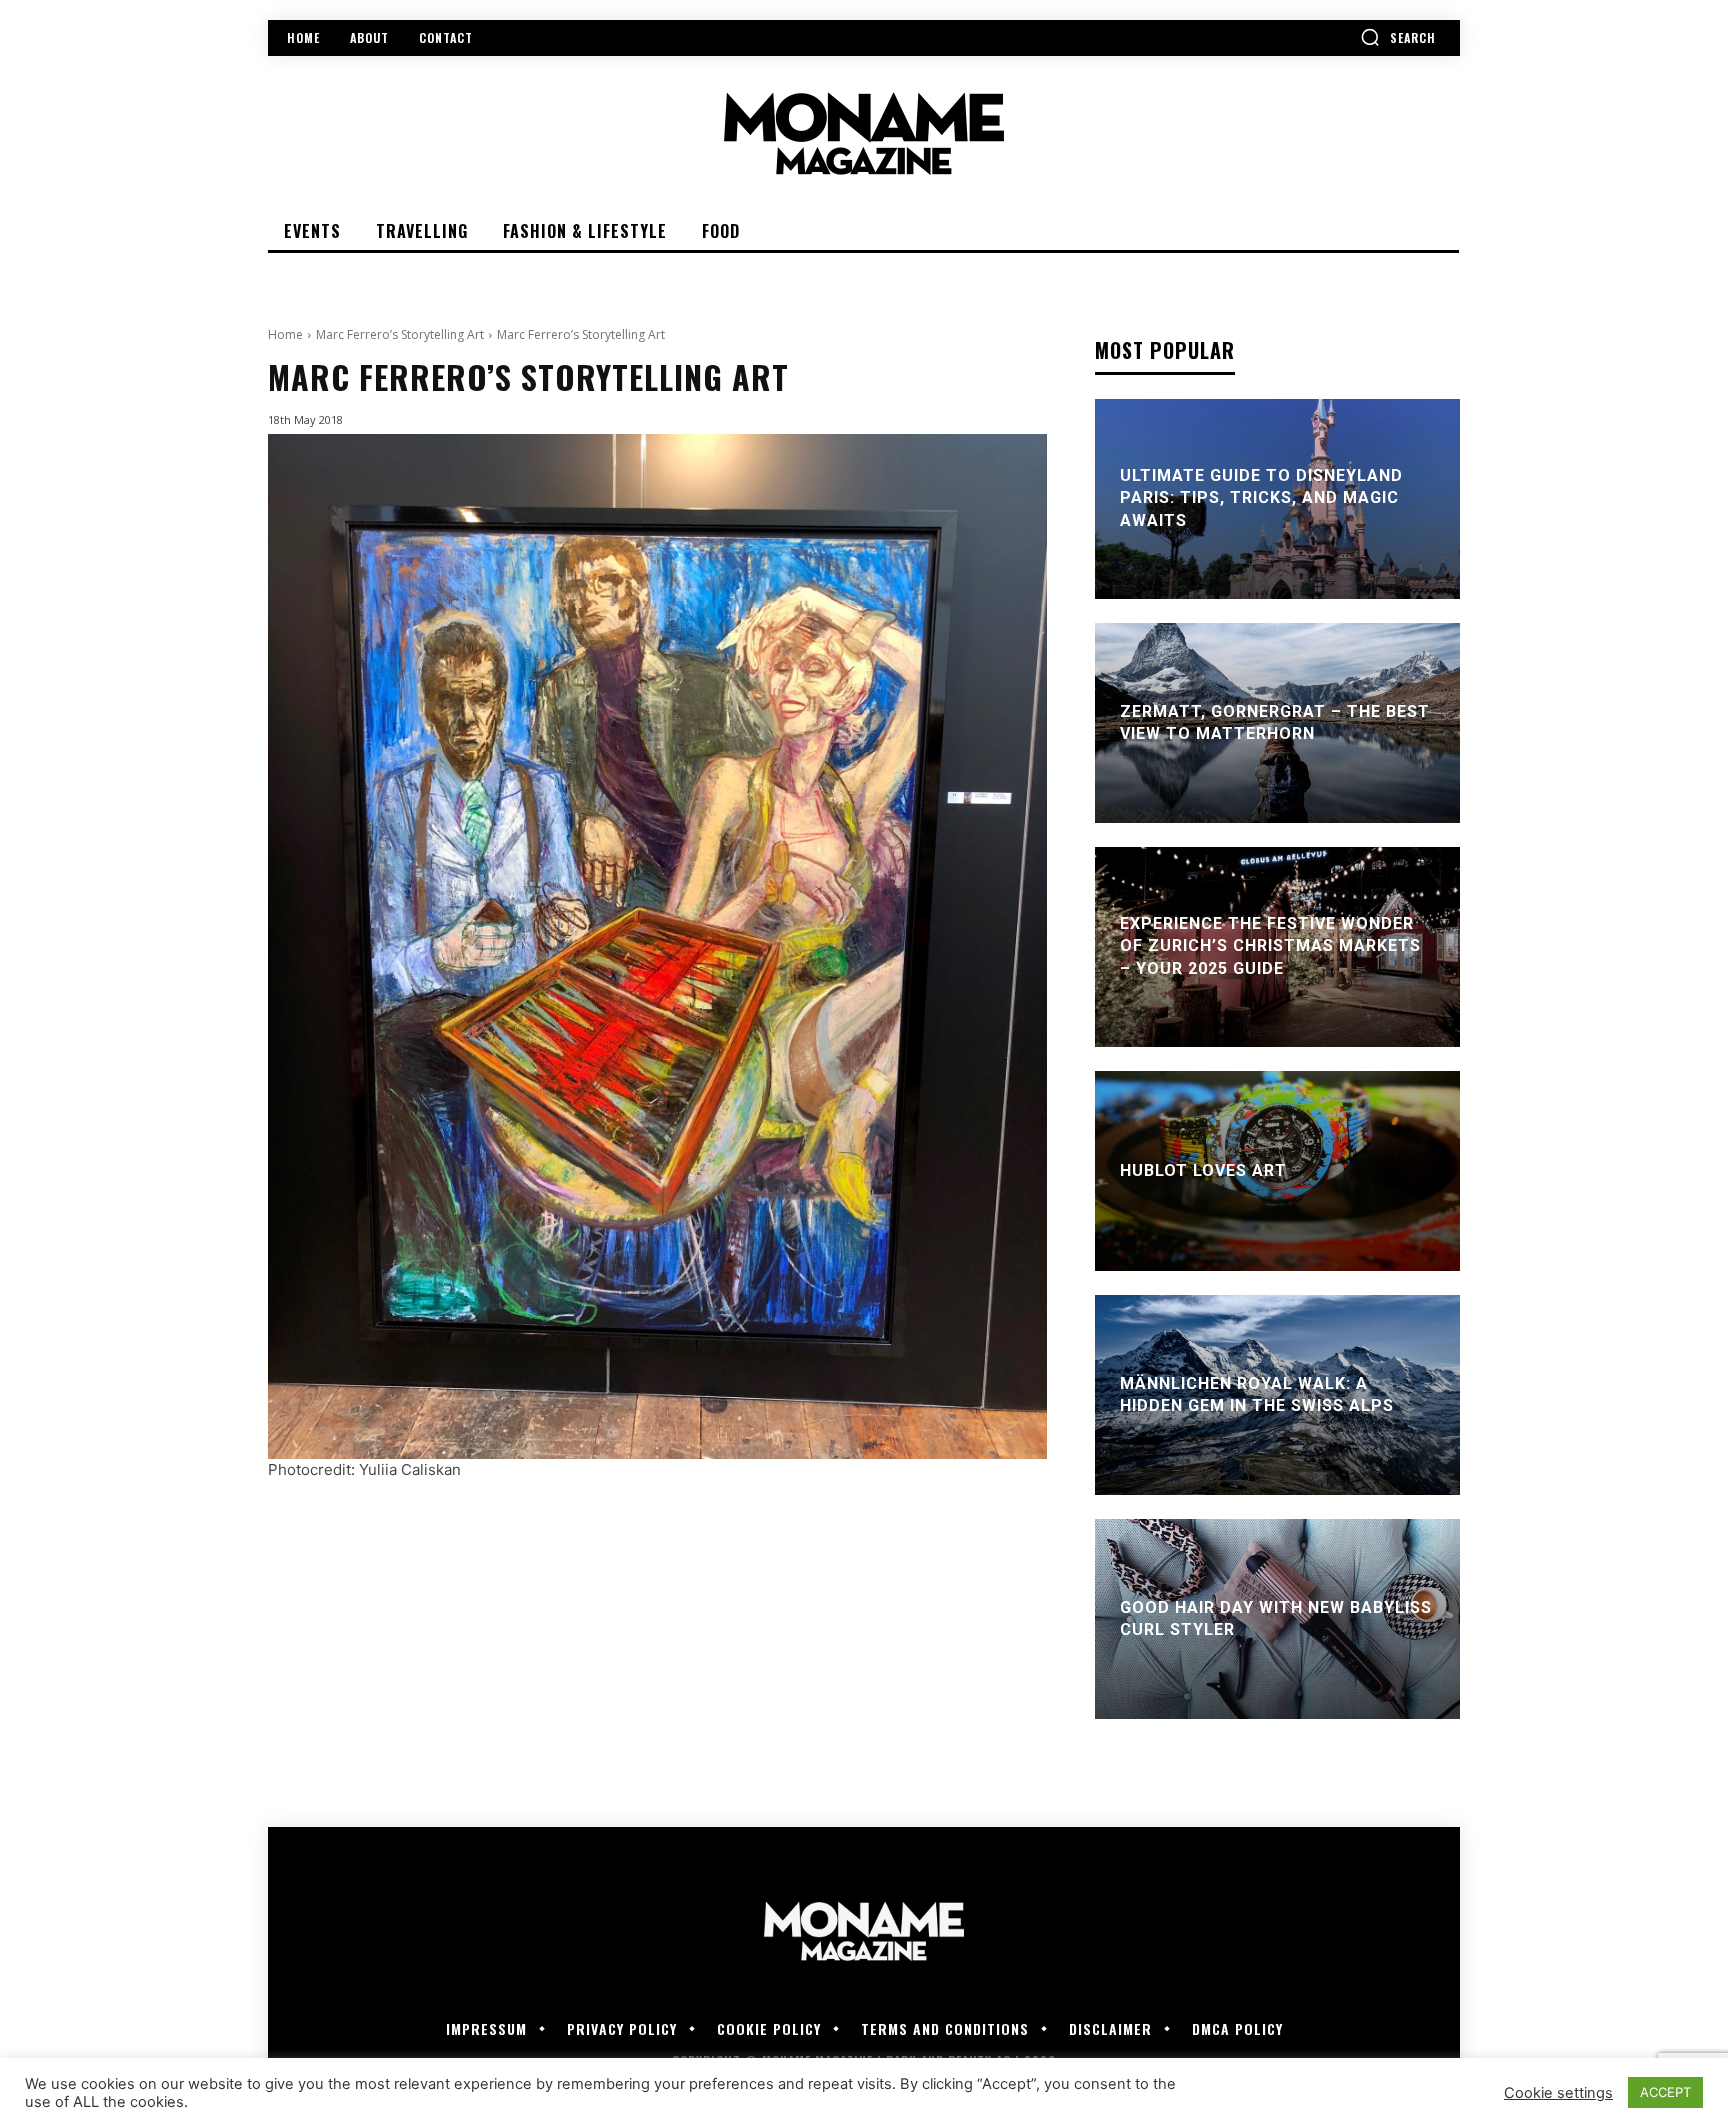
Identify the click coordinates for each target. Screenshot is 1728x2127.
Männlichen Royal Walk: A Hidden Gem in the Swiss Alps (1257, 1394)
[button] (1398, 37)
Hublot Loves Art (1203, 1170)
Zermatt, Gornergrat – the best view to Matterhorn (1275, 722)
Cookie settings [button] (1558, 2093)
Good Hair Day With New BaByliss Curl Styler (1276, 1618)
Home (285, 334)
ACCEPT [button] (1665, 2092)
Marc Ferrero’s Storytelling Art (400, 334)
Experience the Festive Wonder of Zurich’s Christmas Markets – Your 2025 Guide (1270, 946)
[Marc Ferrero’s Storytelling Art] (657, 946)
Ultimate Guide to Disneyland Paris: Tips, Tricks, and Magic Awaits (1261, 498)
